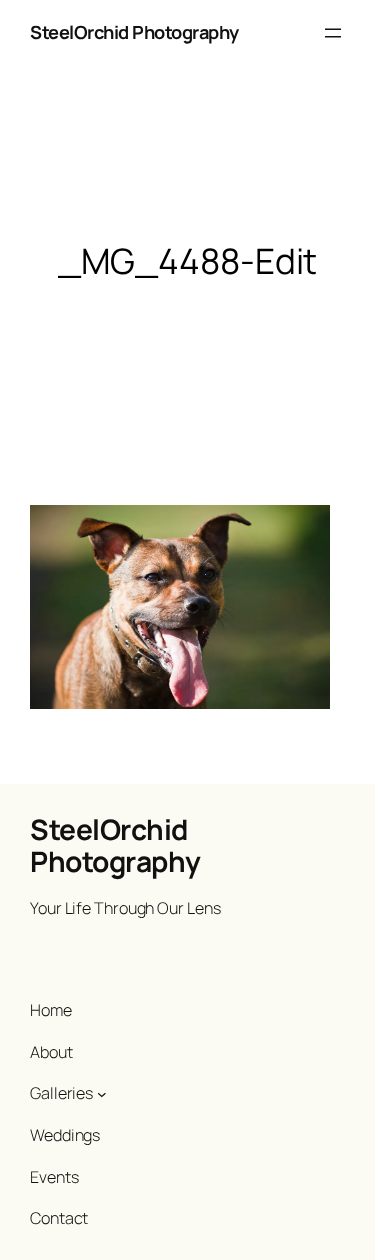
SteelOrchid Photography (134, 32)
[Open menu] (333, 33)
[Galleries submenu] (102, 1094)
